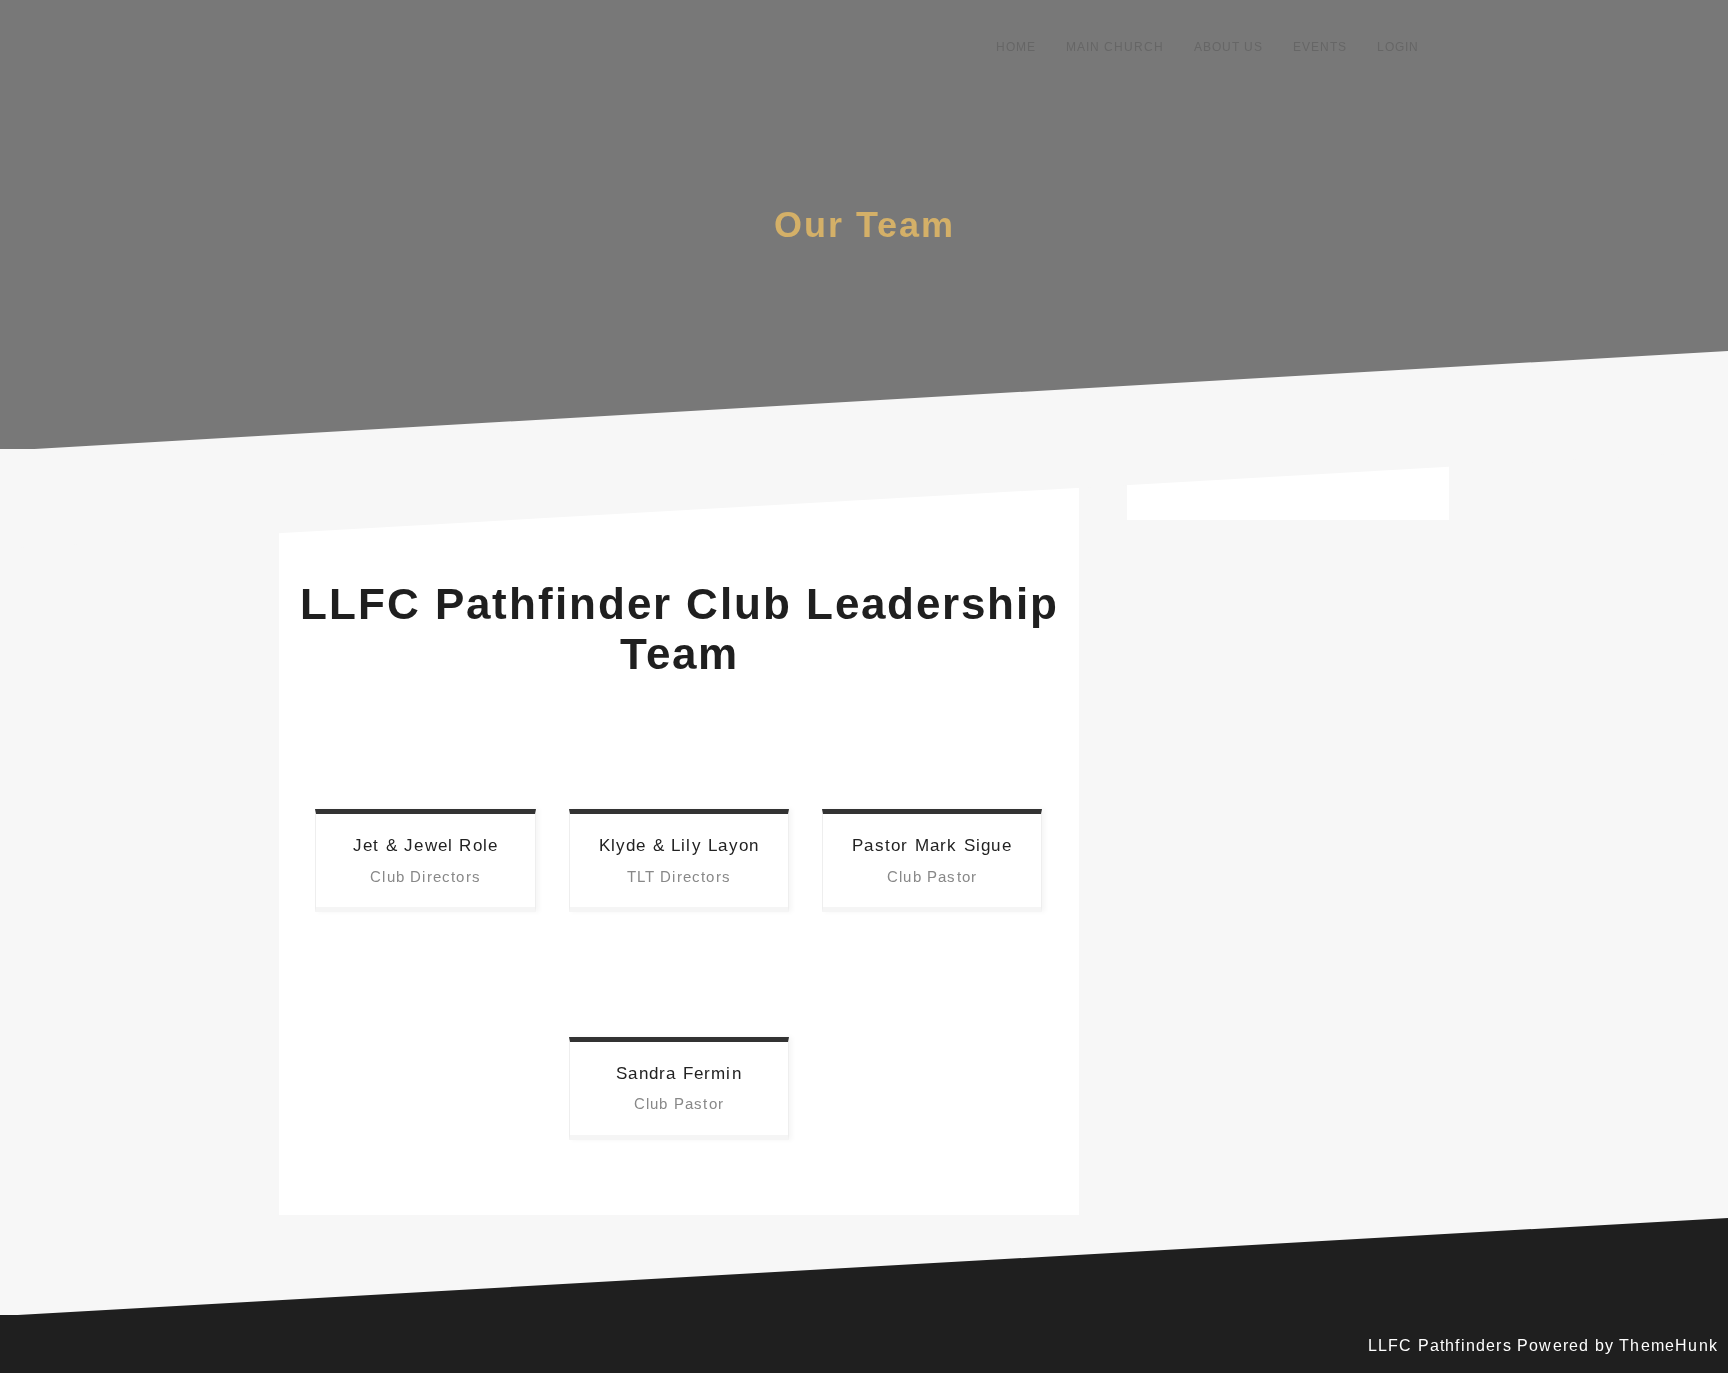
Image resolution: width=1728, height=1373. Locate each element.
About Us (1228, 47)
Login (1398, 47)
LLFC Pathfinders (1440, 1345)
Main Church (1115, 47)
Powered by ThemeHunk (1617, 1345)
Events (1320, 47)
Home (1016, 47)
